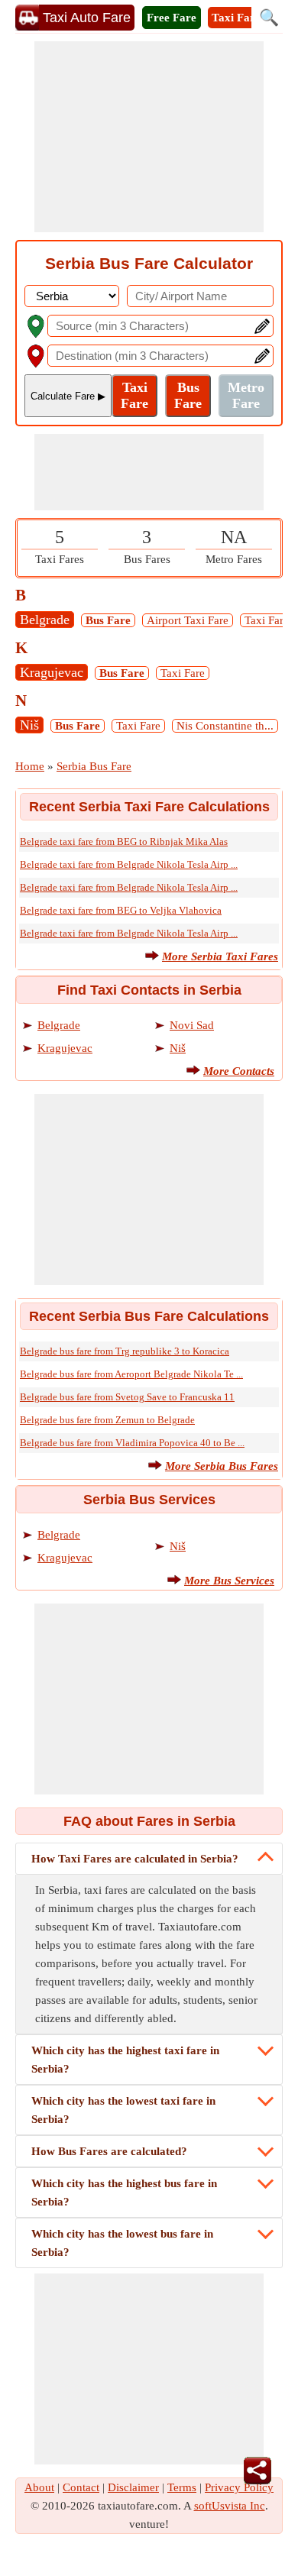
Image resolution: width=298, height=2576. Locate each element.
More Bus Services (229, 1581)
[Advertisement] (149, 137)
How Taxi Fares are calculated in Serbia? (135, 1859)
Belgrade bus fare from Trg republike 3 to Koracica (125, 1351)
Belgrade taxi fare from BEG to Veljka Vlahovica (121, 910)
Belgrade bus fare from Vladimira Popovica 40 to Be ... (132, 1443)
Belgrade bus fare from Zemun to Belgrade (107, 1420)
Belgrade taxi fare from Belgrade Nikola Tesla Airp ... (129, 864)
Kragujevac (52, 672)
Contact (81, 2487)
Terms (182, 2487)
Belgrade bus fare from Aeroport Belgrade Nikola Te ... (131, 1374)
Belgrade (45, 620)
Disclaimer (133, 2487)
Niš (29, 725)
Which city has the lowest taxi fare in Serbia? (123, 2110)
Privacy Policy (239, 2487)
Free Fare (172, 18)
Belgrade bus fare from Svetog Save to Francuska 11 (127, 1397)
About (39, 2487)
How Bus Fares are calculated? (109, 2151)
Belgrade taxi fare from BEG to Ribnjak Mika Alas (124, 841)
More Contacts (239, 1071)
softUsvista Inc (230, 2506)
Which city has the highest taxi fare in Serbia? (125, 2060)
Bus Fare (108, 620)
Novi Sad (192, 1025)
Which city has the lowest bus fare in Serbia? (122, 2243)
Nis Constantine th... (225, 726)
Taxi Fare (236, 18)
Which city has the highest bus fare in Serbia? (124, 2193)
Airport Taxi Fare (188, 620)
